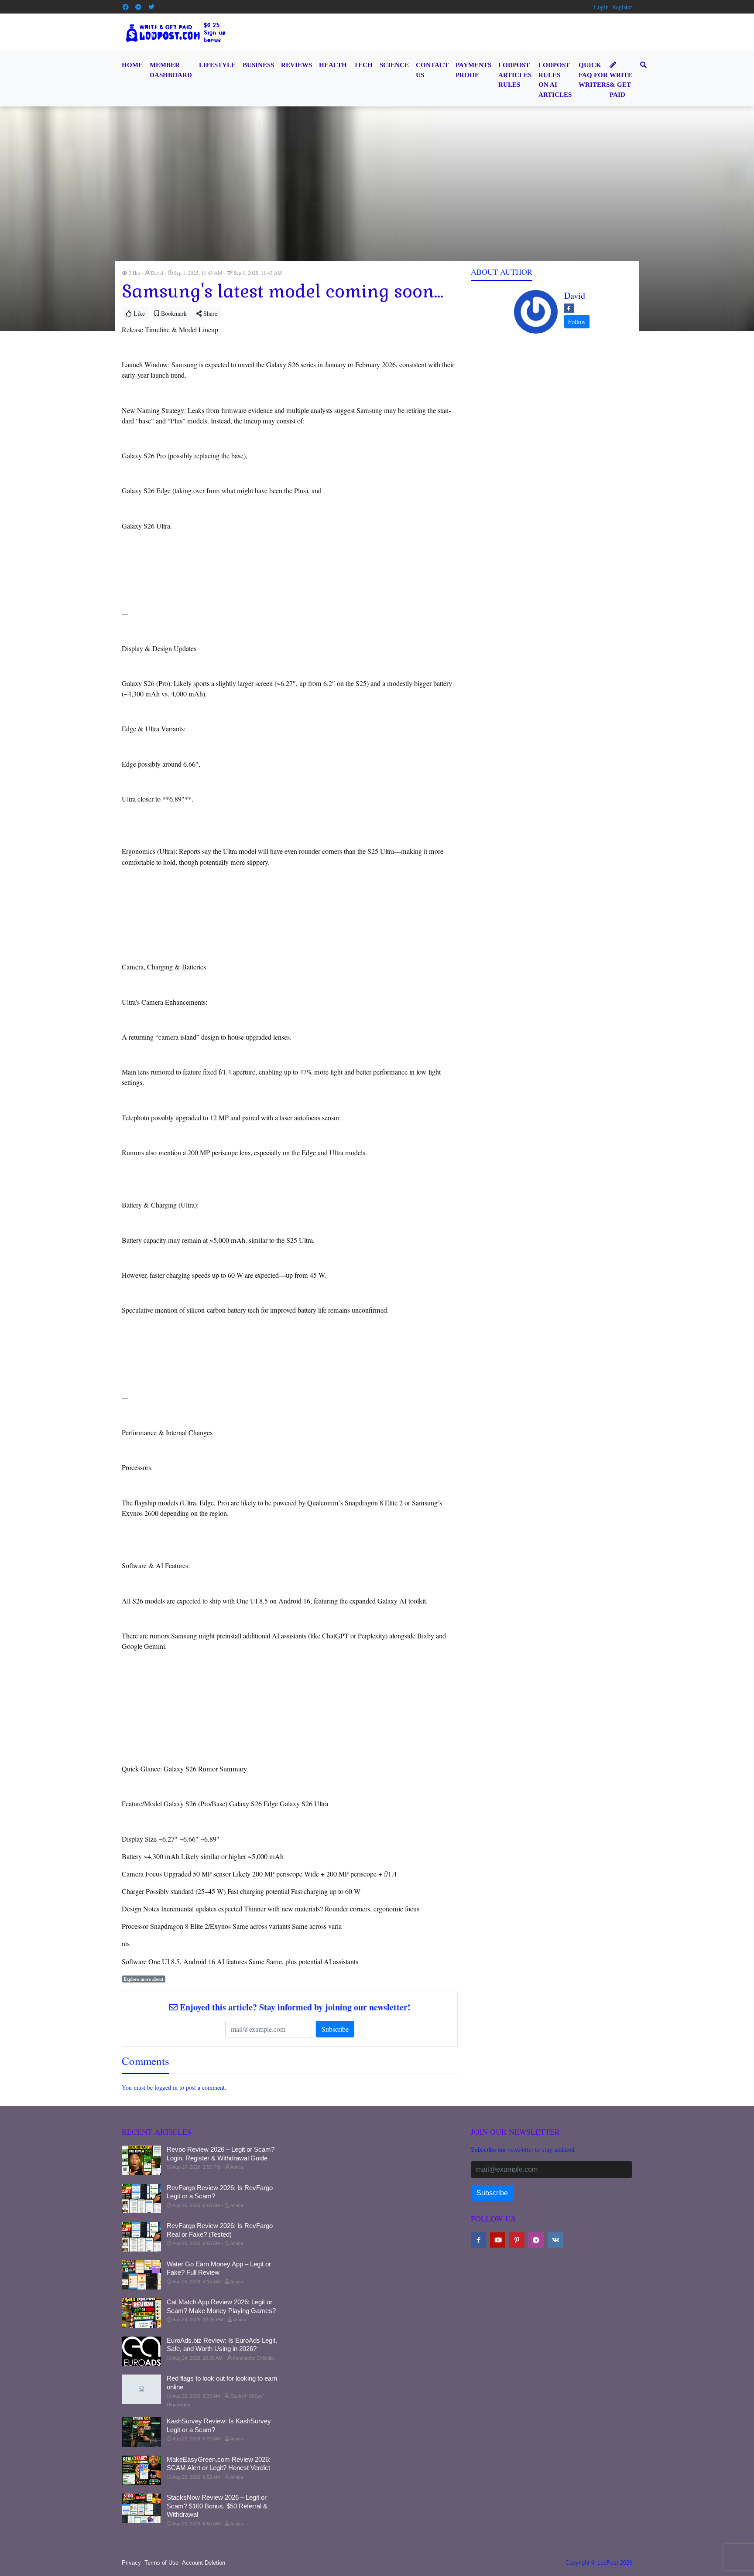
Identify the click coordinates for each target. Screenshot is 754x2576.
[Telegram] (139, 7)
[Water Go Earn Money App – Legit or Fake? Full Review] (141, 2275)
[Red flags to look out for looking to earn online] (141, 2389)
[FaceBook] (569, 308)
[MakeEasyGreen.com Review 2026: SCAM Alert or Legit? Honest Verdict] (141, 2470)
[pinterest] (517, 2240)
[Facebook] (126, 7)
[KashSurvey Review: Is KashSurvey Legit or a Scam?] (141, 2432)
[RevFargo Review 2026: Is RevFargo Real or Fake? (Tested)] (141, 2237)
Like (138, 313)
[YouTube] (498, 2240)
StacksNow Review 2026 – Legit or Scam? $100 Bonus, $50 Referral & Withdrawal (217, 2506)
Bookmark (173, 313)
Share (209, 313)
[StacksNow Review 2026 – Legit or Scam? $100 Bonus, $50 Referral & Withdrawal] (141, 2508)
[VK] (555, 2240)
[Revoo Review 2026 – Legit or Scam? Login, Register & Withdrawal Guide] (141, 2160)
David (575, 295)
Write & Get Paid (621, 85)
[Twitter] (151, 7)
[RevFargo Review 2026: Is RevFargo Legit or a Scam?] (141, 2199)
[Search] (642, 65)
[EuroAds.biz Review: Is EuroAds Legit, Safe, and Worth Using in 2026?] (141, 2351)
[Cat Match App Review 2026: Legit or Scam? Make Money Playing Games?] (141, 2313)
